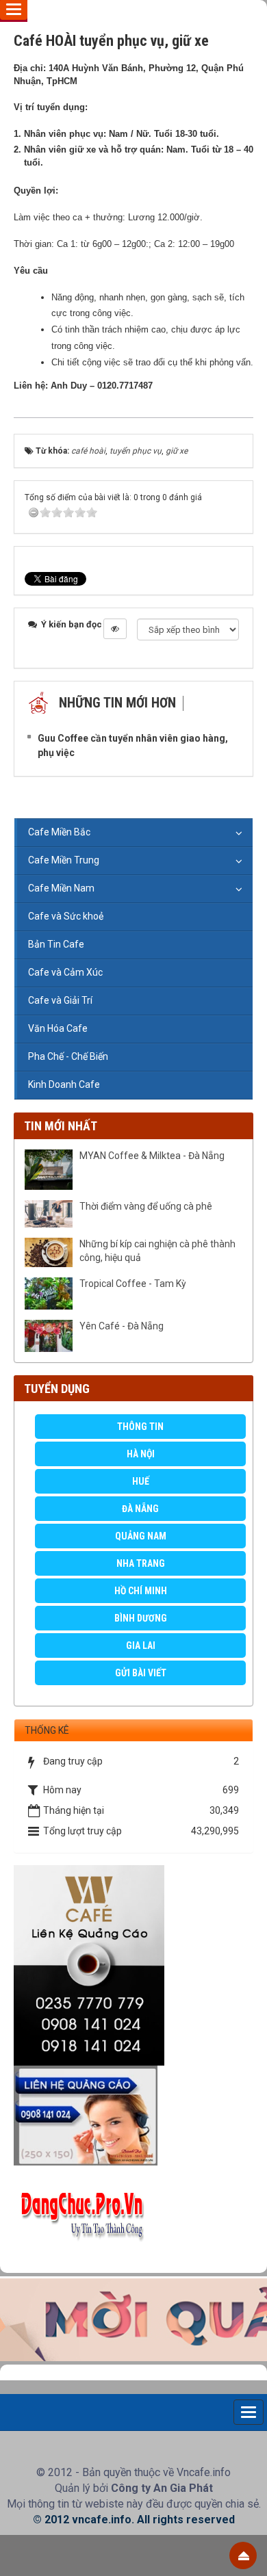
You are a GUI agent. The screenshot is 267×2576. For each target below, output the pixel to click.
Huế (141, 1481)
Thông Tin (140, 1427)
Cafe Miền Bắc (59, 832)
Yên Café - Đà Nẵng (122, 1326)
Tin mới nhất (61, 1126)
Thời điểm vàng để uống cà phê (146, 1206)
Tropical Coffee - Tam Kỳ (133, 1284)
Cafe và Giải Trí (60, 1000)
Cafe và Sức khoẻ (66, 916)
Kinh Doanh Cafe (64, 1084)
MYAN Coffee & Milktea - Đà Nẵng (152, 1156)
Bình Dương (141, 1618)
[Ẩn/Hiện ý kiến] (115, 629)
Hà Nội (141, 1454)
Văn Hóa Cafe (58, 1028)
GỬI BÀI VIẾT (141, 1673)
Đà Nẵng (140, 1509)
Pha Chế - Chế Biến (68, 1056)
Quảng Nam (141, 1536)
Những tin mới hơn (117, 703)
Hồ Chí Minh (141, 1591)
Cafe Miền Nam (61, 888)
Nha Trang (141, 1563)
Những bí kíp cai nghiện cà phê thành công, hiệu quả (157, 1251)
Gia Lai (141, 1645)
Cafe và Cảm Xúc (65, 972)
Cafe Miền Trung (64, 860)
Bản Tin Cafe (56, 944)
